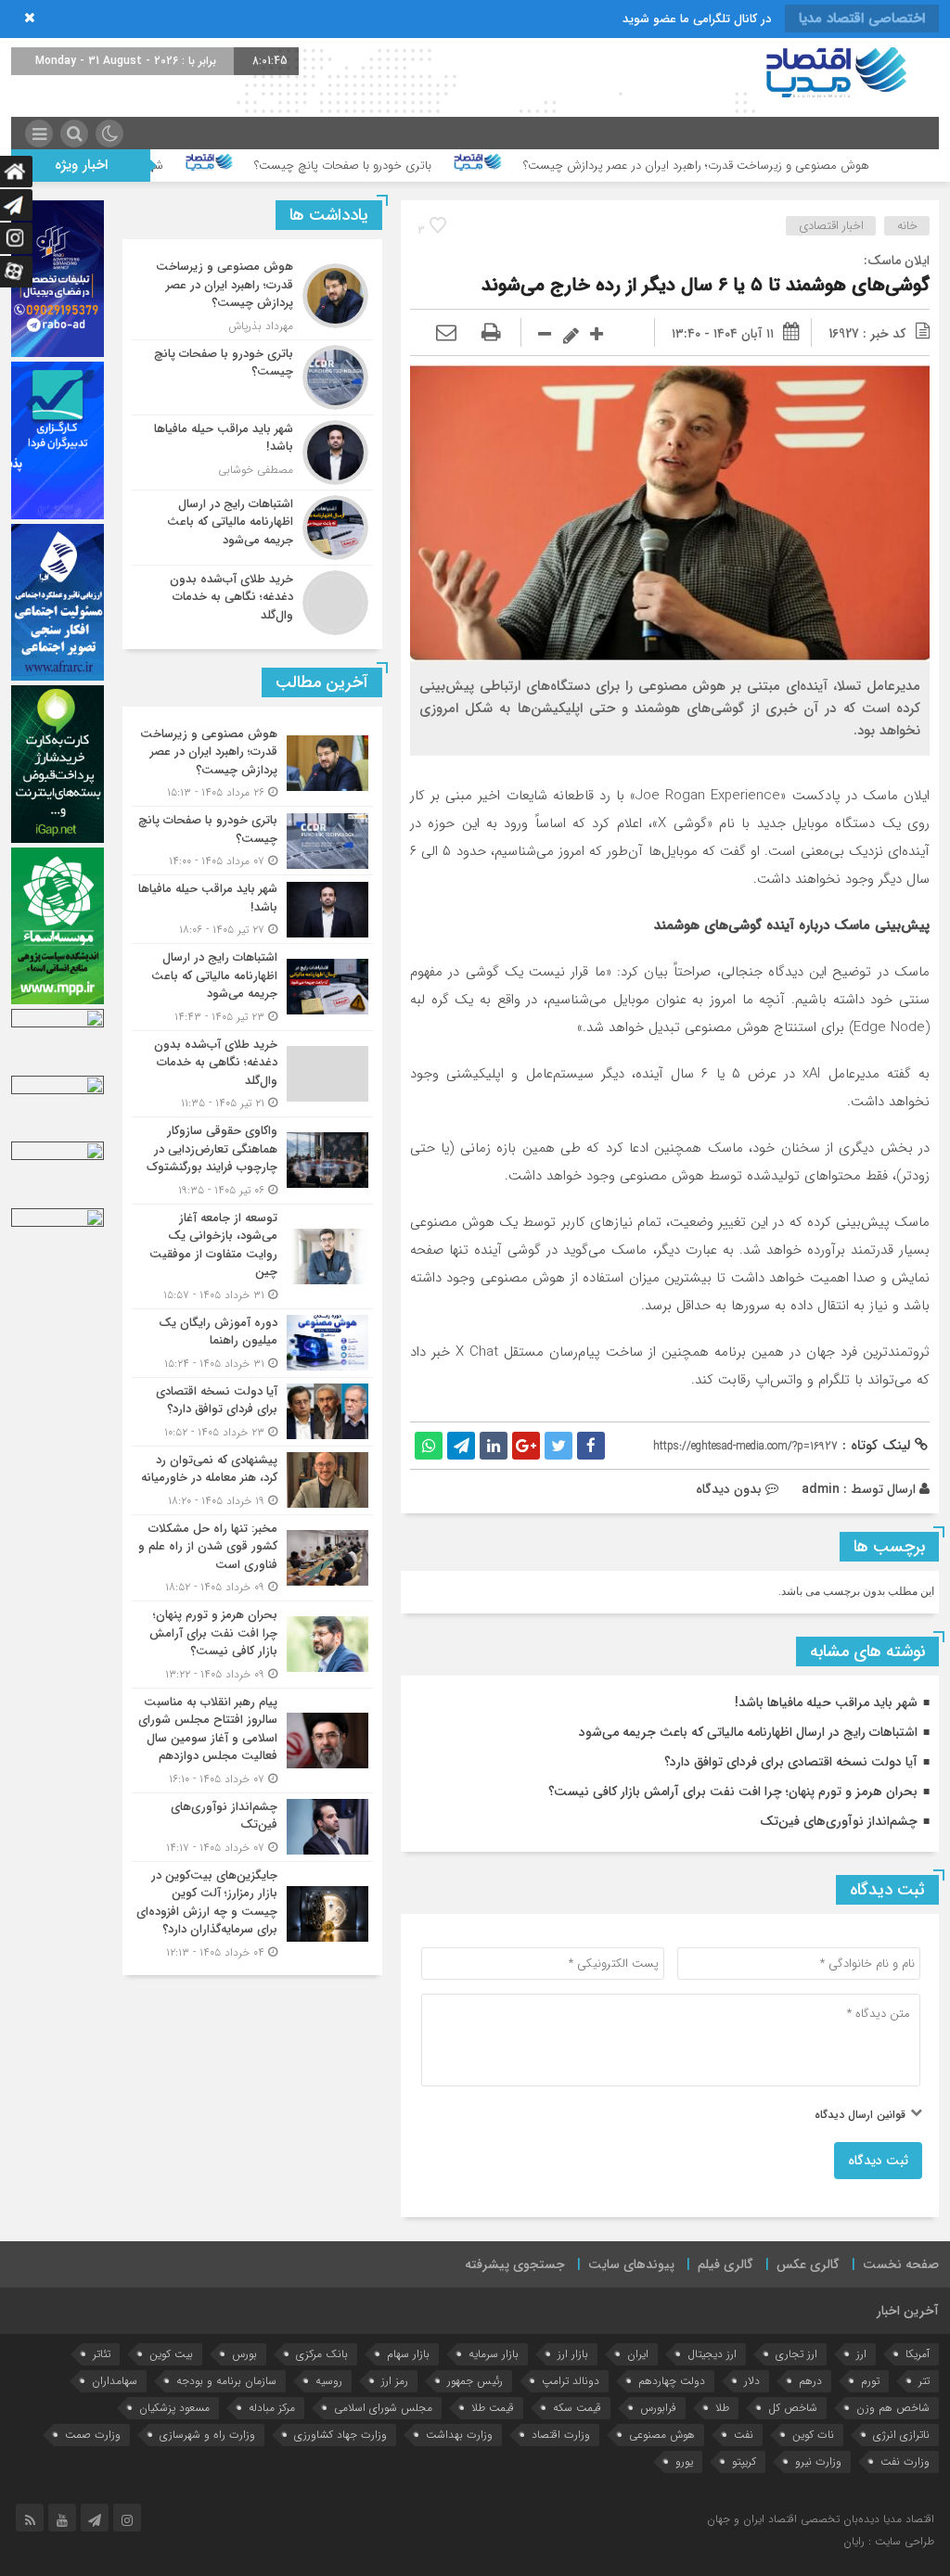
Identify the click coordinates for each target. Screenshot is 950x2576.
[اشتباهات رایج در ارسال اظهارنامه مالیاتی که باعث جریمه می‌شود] (252, 528)
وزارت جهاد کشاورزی (340, 2435)
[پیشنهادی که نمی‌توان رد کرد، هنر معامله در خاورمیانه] (252, 1480)
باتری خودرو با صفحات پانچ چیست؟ (449, 166)
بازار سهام (408, 2354)
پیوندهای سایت (631, 2264)
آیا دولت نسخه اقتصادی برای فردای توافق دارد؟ (791, 1762)
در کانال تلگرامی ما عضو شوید (697, 19)
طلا (722, 2408)
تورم (870, 2381)
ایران (638, 2354)
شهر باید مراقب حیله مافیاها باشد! (187, 166)
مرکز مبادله (272, 2408)
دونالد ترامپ (571, 2381)
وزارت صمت (93, 2435)
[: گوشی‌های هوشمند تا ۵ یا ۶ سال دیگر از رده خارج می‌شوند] (446, 334)
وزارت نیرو (818, 2461)
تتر (924, 2381)
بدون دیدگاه (729, 1489)
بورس (244, 2354)
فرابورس (658, 2408)
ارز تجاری (796, 2354)
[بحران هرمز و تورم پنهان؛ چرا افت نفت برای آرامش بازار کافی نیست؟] (252, 1645)
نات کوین (813, 2435)
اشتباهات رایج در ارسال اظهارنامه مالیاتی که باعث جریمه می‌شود (748, 1732)
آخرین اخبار (908, 2311)
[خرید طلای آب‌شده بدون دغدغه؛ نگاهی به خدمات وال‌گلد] (252, 600)
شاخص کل (793, 2408)
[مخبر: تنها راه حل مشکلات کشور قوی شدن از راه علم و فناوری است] (252, 1558)
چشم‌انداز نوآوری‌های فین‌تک (839, 1821)
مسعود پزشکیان (174, 2408)
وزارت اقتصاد (561, 2435)
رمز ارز (395, 2381)
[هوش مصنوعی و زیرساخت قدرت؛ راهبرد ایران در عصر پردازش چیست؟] (252, 296)
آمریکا (918, 2354)
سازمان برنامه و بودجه (226, 2381)
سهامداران (115, 2381)
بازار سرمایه (494, 2354)
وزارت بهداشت (459, 2435)
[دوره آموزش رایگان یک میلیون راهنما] (252, 1343)
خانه (907, 226)
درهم (810, 2381)
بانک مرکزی (322, 2354)
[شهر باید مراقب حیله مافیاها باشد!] (252, 453)
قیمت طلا (493, 2408)
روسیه (329, 2381)
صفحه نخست (901, 2264)
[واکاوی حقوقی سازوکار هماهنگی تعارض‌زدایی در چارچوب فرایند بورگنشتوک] (252, 1160)
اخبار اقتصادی (831, 226)
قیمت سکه (577, 2408)
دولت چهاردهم (672, 2381)
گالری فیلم (725, 2264)
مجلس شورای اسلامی (383, 2408)
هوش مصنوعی (662, 2435)
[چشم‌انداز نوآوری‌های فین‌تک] (252, 1827)
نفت (744, 2435)
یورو (684, 2461)
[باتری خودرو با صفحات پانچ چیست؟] (252, 377)
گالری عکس (808, 2264)
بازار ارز (573, 2354)
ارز (861, 2354)
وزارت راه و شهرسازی (207, 2435)
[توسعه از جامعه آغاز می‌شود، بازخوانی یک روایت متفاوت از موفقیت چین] (252, 1256)
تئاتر (102, 2354)
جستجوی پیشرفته (515, 2264)
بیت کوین (171, 2354)
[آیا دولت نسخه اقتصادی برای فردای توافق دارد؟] (252, 1412)
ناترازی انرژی (901, 2435)
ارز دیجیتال (712, 2354)
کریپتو (744, 2461)
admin (821, 1489)
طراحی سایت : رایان (889, 2541)
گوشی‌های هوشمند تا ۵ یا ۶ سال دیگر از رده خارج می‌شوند (706, 285)
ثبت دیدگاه (878, 2161)
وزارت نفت (905, 2461)
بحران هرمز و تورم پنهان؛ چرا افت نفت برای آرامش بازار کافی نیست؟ (733, 1792)
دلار (752, 2381)
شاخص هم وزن (893, 2408)
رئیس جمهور (475, 2381)
